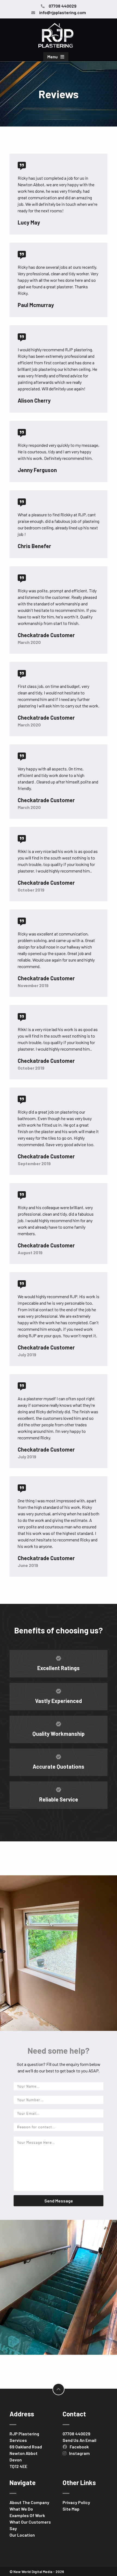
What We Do (21, 2509)
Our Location (22, 2535)
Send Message (59, 2201)
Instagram (79, 2453)
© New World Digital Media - (37, 2572)
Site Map (71, 2509)
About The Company (29, 2502)
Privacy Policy (76, 2502)
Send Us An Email (79, 2440)
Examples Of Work (27, 2515)
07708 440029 (76, 2434)
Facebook (79, 2447)
